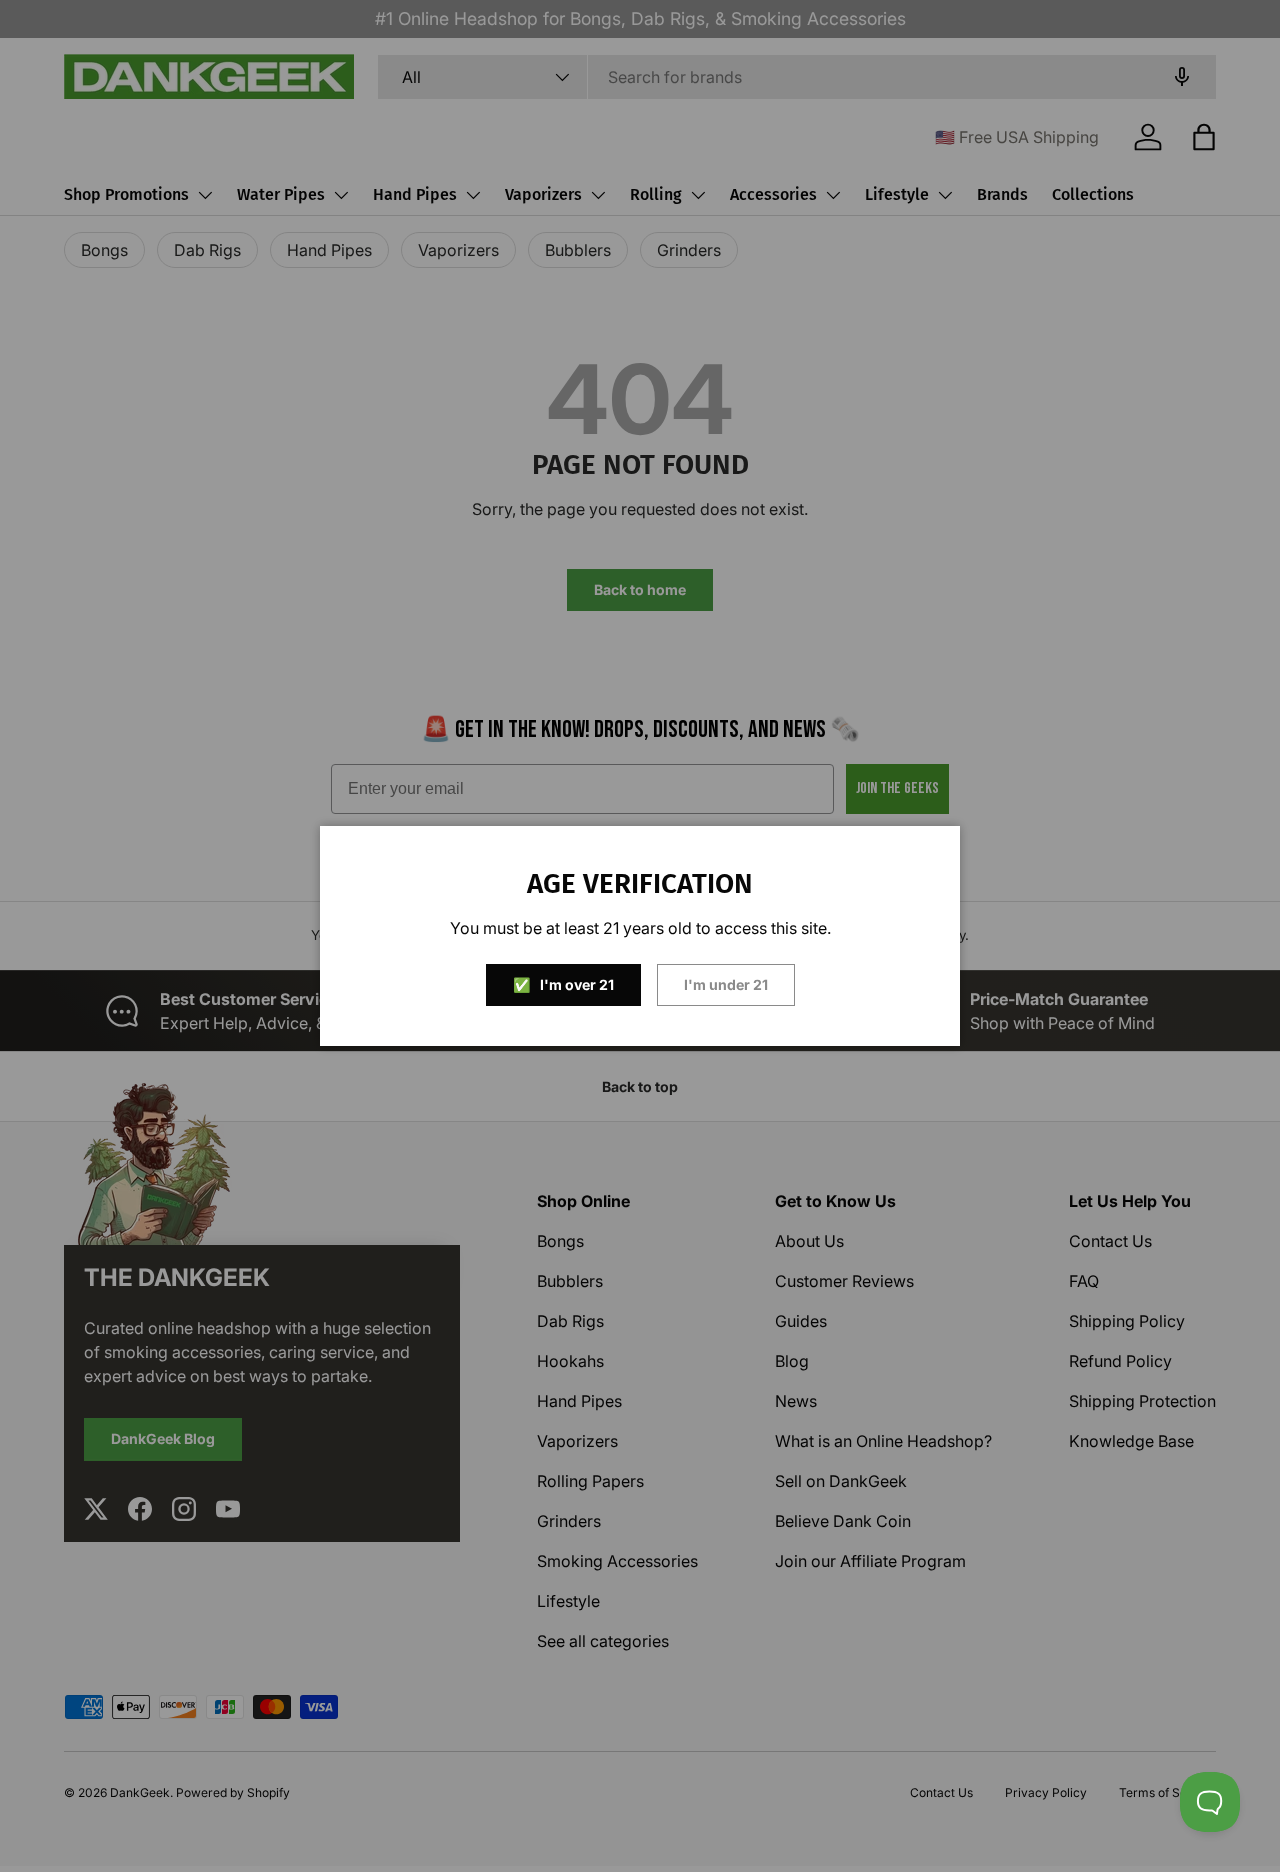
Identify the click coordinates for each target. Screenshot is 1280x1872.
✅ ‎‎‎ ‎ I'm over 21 (563, 984)
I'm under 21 (726, 984)
